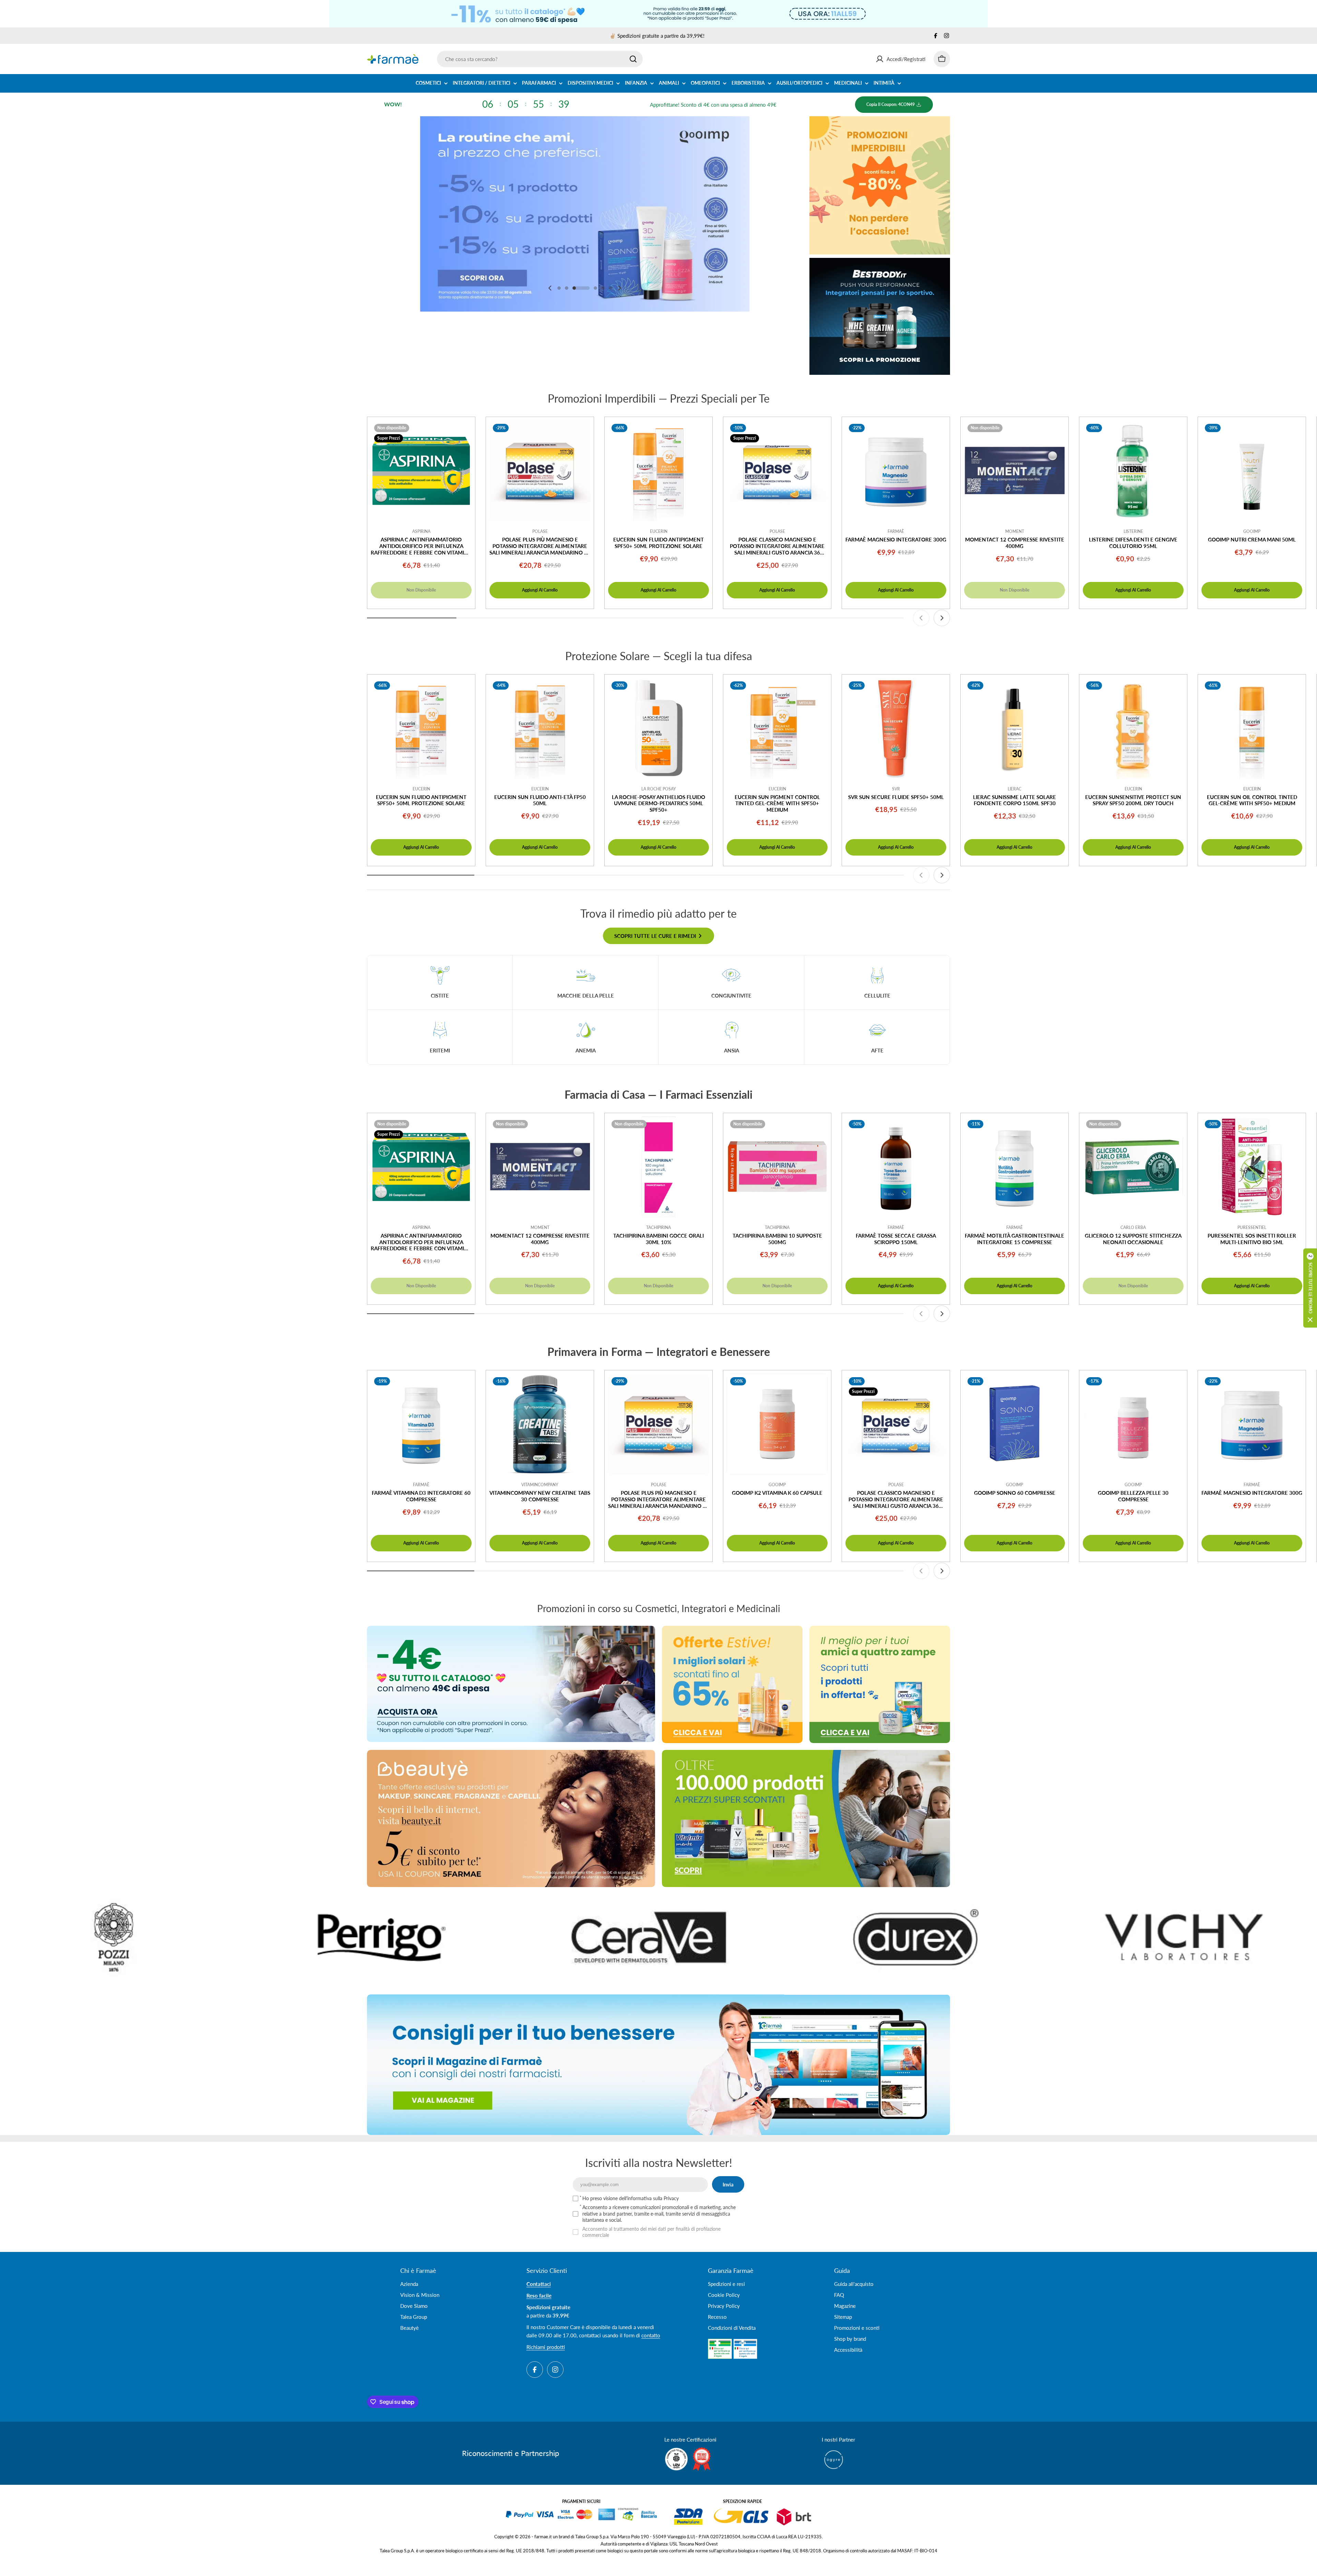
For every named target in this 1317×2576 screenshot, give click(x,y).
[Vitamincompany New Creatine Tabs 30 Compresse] (540, 1424)
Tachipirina (658, 1227)
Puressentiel (1252, 1227)
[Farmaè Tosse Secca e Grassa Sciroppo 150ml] (896, 1167)
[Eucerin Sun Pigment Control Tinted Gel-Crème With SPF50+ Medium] (777, 728)
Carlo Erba (1133, 1227)
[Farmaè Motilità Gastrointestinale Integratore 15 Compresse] (1015, 1167)
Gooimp (1252, 531)
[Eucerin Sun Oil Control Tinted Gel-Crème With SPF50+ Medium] (1252, 728)
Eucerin (659, 531)
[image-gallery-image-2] (708, 1937)
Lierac (1015, 789)
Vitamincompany (540, 1485)
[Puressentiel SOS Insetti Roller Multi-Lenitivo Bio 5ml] (1252, 1167)
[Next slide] (619, 288)
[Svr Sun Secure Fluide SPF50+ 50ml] (896, 728)
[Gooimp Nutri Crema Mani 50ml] (1252, 471)
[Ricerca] (633, 59)
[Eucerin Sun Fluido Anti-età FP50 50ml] (540, 728)
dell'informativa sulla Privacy (649, 2198)
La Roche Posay (659, 789)
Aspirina (421, 531)
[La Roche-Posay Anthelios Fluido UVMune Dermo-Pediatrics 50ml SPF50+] (658, 728)
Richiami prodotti (546, 2347)
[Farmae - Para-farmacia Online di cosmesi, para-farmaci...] (511, 1684)
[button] (559, 288)
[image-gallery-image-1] (440, 1937)
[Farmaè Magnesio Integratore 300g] (896, 471)
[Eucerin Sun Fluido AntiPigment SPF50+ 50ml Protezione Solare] (658, 471)
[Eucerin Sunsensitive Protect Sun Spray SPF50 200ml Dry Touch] (1133, 728)
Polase (540, 531)
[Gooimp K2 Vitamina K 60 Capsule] (777, 1424)
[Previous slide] (550, 288)
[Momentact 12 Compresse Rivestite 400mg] (1015, 471)
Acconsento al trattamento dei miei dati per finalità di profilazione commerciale (651, 2232)
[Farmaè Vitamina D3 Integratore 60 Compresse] (421, 1424)
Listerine (1133, 531)
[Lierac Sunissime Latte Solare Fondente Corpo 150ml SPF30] (1015, 728)
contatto (651, 2335)
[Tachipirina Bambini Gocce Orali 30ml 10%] (658, 1167)
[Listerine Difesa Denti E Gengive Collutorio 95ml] (1133, 471)
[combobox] (540, 59)
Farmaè (896, 531)
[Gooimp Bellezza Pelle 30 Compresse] (1133, 1424)
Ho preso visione (631, 2198)
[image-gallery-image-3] (975, 1937)
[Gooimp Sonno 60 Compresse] (1015, 1424)
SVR (896, 789)
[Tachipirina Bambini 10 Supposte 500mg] (777, 1167)
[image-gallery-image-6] (173, 1937)
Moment (1015, 531)
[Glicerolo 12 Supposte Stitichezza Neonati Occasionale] (1133, 1167)
